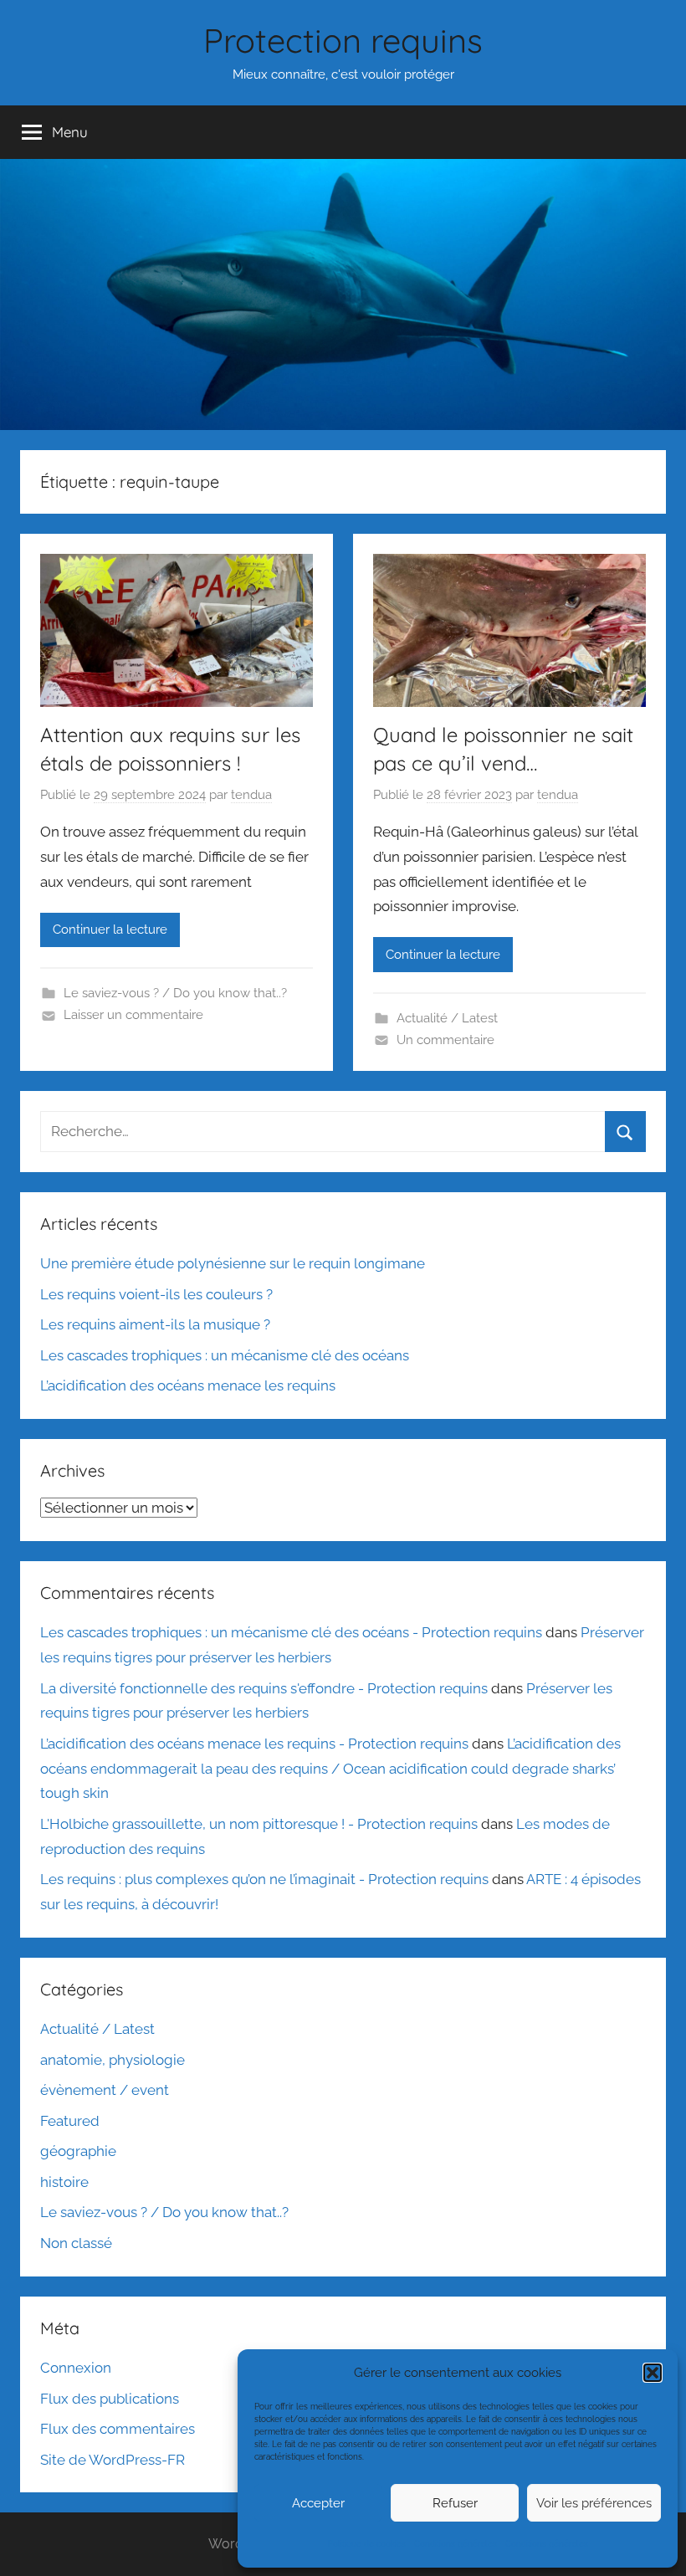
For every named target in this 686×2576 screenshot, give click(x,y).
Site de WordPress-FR (113, 2460)
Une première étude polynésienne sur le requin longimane (233, 1263)
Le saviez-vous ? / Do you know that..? (175, 993)
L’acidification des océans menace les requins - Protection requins (254, 1744)
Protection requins (343, 40)
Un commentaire (445, 1040)
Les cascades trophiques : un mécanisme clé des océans (225, 1355)
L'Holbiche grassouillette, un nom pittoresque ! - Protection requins (259, 1824)
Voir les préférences (594, 2503)
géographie (78, 2151)
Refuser (455, 2503)
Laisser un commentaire (133, 1015)
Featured (70, 2121)
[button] (653, 2373)
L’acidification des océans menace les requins (188, 1385)
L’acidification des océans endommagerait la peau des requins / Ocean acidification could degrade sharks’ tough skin (330, 1769)
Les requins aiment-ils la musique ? (155, 1324)
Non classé (76, 2243)
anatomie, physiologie (113, 2060)
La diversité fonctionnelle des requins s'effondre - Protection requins (264, 1688)
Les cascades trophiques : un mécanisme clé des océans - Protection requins (291, 1632)
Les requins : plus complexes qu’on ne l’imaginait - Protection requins (264, 1879)
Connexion (76, 2368)
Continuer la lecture (110, 930)
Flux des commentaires (118, 2429)
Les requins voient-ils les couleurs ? (156, 1294)
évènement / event (105, 2090)
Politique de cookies (367, 2544)
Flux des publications (110, 2399)
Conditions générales (456, 2544)
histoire (64, 2182)
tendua (251, 795)
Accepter (318, 2503)
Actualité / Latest (447, 1018)
